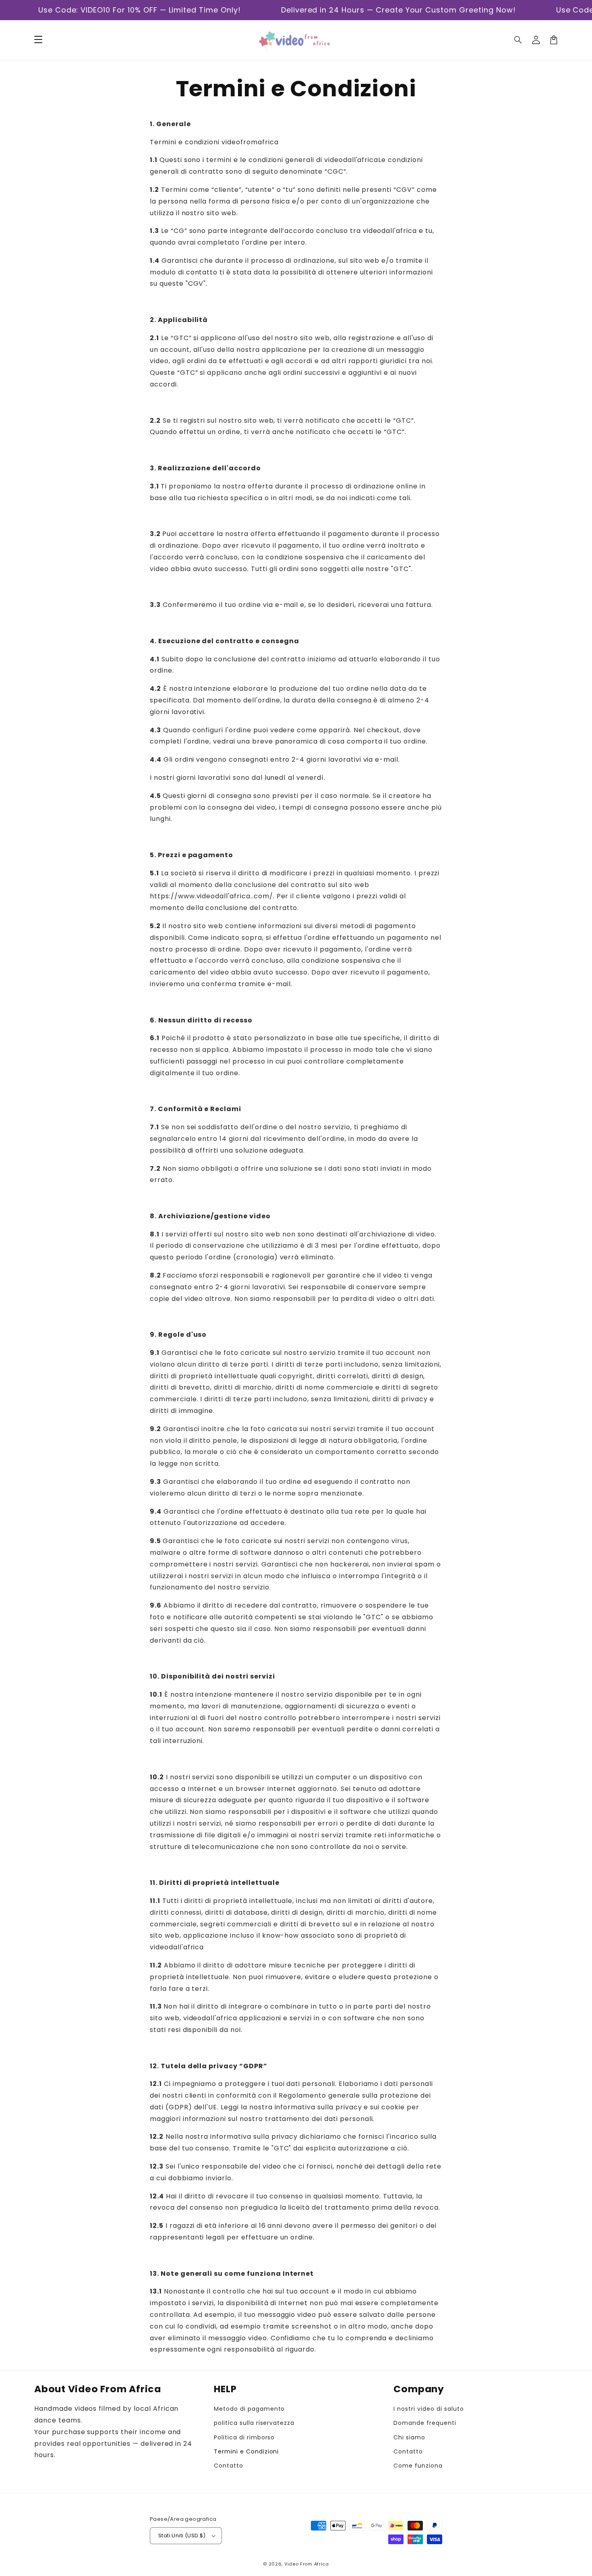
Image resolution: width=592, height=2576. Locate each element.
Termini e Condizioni (246, 2451)
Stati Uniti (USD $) (182, 2535)
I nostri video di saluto (428, 2409)
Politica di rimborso (244, 2437)
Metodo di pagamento (249, 2409)
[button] (518, 40)
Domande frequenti (425, 2423)
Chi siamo (409, 2437)
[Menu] (38, 40)
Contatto (229, 2466)
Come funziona (418, 2466)
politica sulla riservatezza (254, 2423)
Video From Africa (307, 2564)
